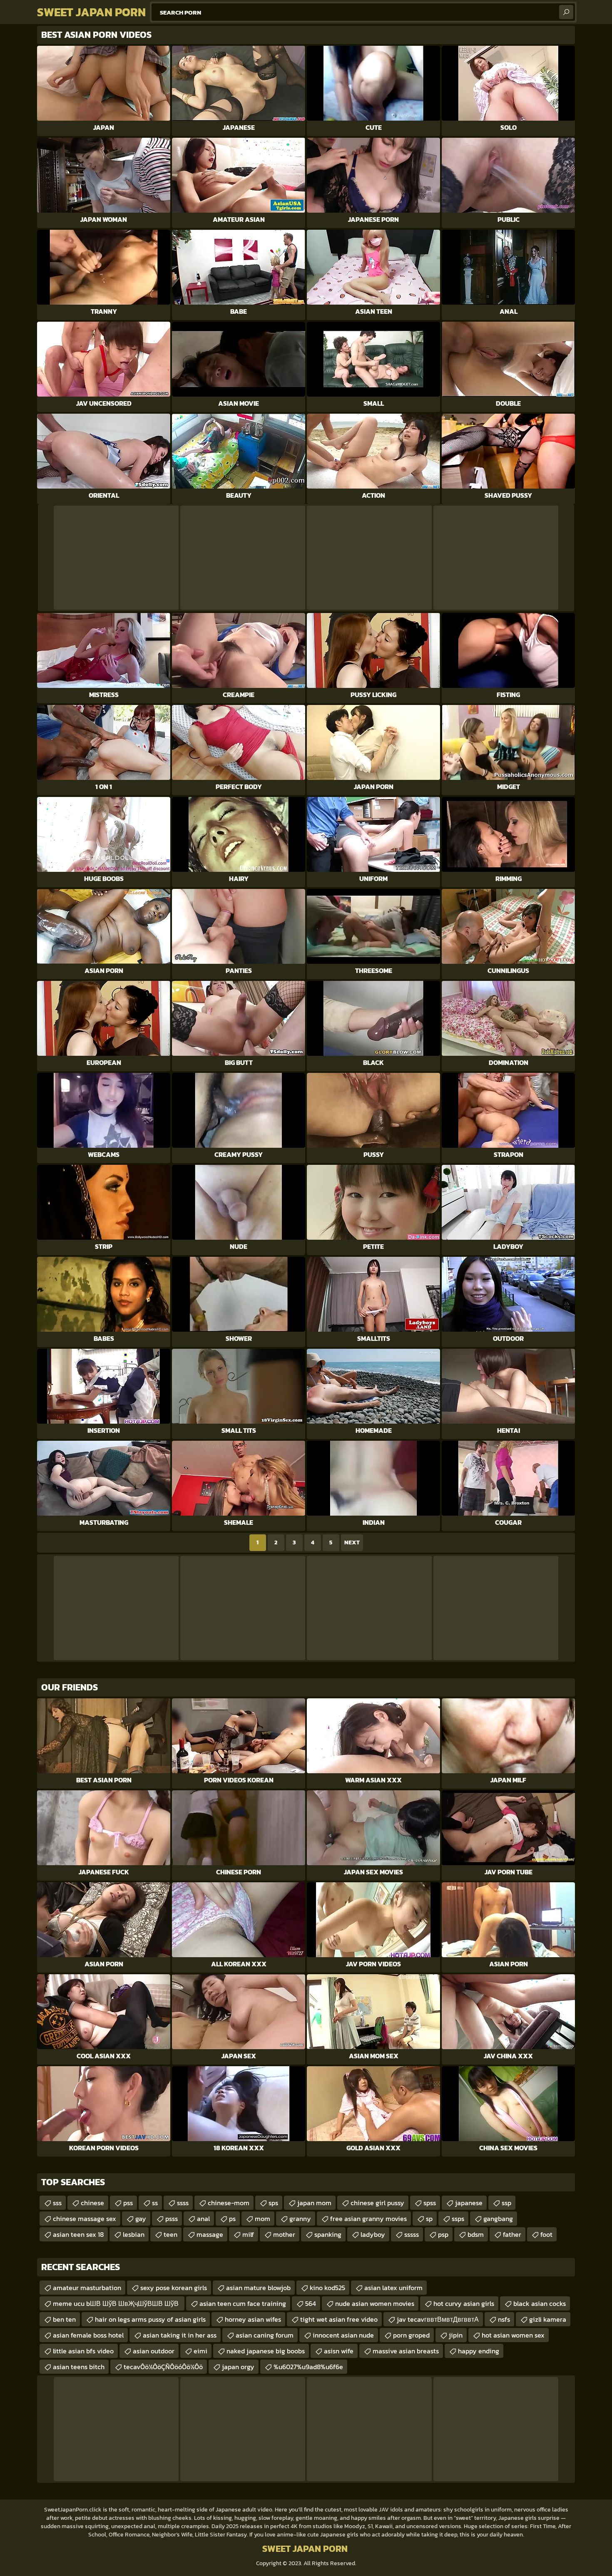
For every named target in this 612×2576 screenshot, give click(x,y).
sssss (412, 2234)
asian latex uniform (393, 2288)
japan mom (314, 2203)
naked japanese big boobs (266, 2351)
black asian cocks (540, 2303)
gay (141, 2219)
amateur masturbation (87, 2288)
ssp (506, 2203)
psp (443, 2234)
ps (232, 2219)
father (512, 2234)
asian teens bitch (79, 2367)
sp (429, 2219)
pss (128, 2203)
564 (311, 2303)
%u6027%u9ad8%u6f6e (308, 2367)
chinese (92, 2203)
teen (170, 2234)
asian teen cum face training (243, 2303)
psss (172, 2219)
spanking (328, 2234)
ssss (183, 2203)
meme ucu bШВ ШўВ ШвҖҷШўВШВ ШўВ (117, 2303)
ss (155, 2203)
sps (273, 2203)
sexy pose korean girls (174, 2288)
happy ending (479, 2351)
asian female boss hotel (88, 2335)
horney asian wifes (253, 2319)
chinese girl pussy (377, 2203)
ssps (458, 2219)
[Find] (566, 12)
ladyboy (373, 2234)
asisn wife (339, 2351)
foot (546, 2234)
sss (57, 2203)
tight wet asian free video (339, 2319)
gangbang (498, 2219)
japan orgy (238, 2367)
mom (262, 2219)
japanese (469, 2203)
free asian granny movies (368, 2219)
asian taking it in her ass (180, 2335)
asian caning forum (265, 2335)
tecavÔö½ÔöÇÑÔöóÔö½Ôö (163, 2367)
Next (352, 1542)
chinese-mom (229, 2203)
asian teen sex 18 (78, 2234)
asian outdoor (154, 2351)
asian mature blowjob (258, 2288)
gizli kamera (548, 2319)
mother (284, 2234)
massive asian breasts (406, 2351)
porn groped (411, 2335)
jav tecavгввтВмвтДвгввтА (438, 2319)
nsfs (504, 2319)
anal (203, 2219)
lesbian (134, 2234)
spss (430, 2203)
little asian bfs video (83, 2351)
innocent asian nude (343, 2335)
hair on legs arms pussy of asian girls (150, 2319)
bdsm (476, 2234)
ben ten (64, 2319)
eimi (200, 2351)
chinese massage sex (85, 2219)
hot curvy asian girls (464, 2303)
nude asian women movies (375, 2303)
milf (248, 2234)
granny (300, 2219)
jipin (456, 2335)
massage (210, 2234)
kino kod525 (327, 2288)
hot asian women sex (513, 2335)
